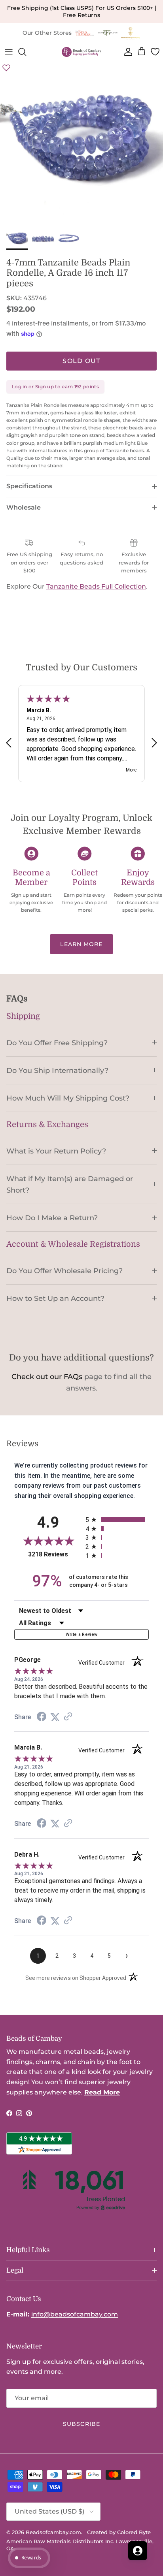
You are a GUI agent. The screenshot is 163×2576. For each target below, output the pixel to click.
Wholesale (24, 507)
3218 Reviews (55, 1554)
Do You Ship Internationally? (57, 1070)
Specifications (29, 486)
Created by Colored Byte (119, 2532)
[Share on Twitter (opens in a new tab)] (55, 1717)
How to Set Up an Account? (55, 1298)
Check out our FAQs (47, 1377)
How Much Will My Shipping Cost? (68, 1098)
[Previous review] (9, 742)
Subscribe (81, 2424)
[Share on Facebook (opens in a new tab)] (42, 1717)
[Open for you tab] (138, 2551)
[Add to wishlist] (6, 68)
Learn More (81, 944)
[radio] (117, 1519)
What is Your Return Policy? (56, 1151)
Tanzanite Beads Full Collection (96, 586)
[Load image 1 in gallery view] (81, 143)
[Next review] (154, 742)
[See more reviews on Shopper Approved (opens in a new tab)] (68, 1717)
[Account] (127, 52)
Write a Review (82, 1634)
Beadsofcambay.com (53, 2532)
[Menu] (9, 52)
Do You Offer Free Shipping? (57, 1043)
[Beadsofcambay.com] (81, 52)
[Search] (26, 52)
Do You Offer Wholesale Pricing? (64, 1271)
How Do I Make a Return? (52, 1218)
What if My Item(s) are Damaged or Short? (70, 1184)
